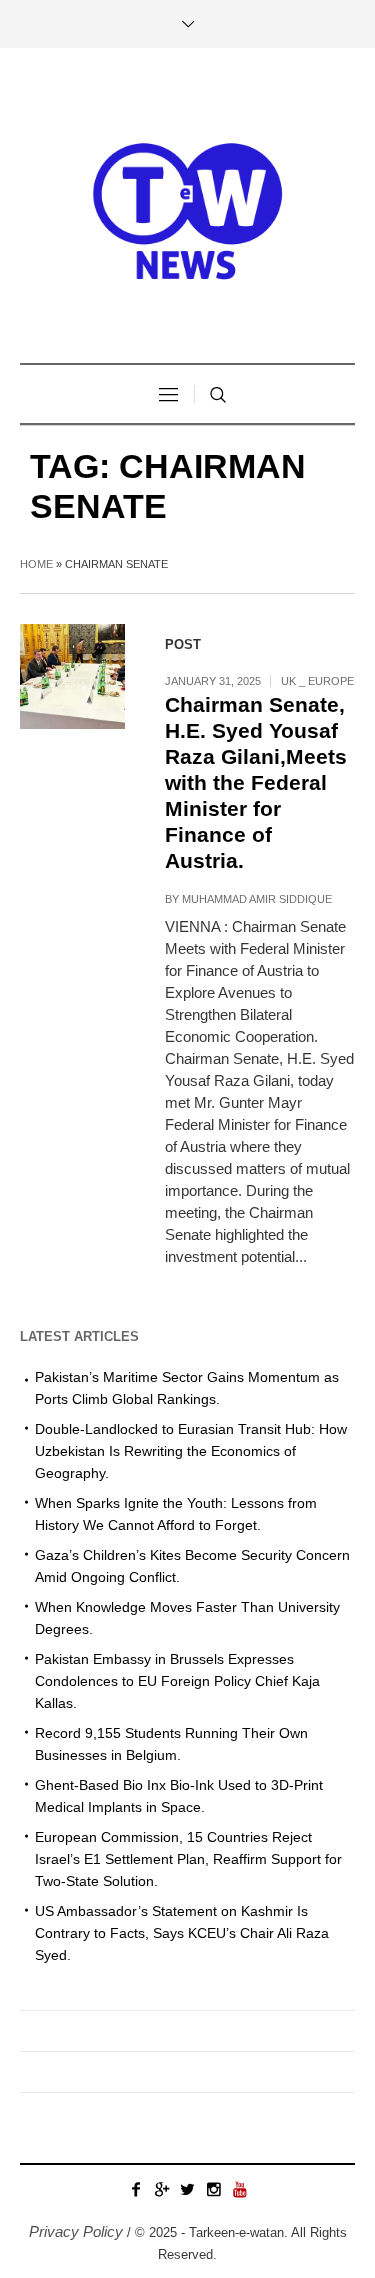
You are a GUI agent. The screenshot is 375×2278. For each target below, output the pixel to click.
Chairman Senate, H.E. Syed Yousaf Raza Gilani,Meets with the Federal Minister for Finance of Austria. (256, 782)
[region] (187, 2097)
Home (36, 564)
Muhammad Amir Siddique (257, 899)
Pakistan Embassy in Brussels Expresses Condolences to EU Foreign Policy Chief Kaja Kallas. (177, 1681)
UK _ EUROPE (317, 681)
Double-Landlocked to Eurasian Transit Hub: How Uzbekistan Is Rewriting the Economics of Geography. (191, 1451)
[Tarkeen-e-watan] (188, 208)
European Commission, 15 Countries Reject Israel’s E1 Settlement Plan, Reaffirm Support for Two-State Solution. (188, 1859)
